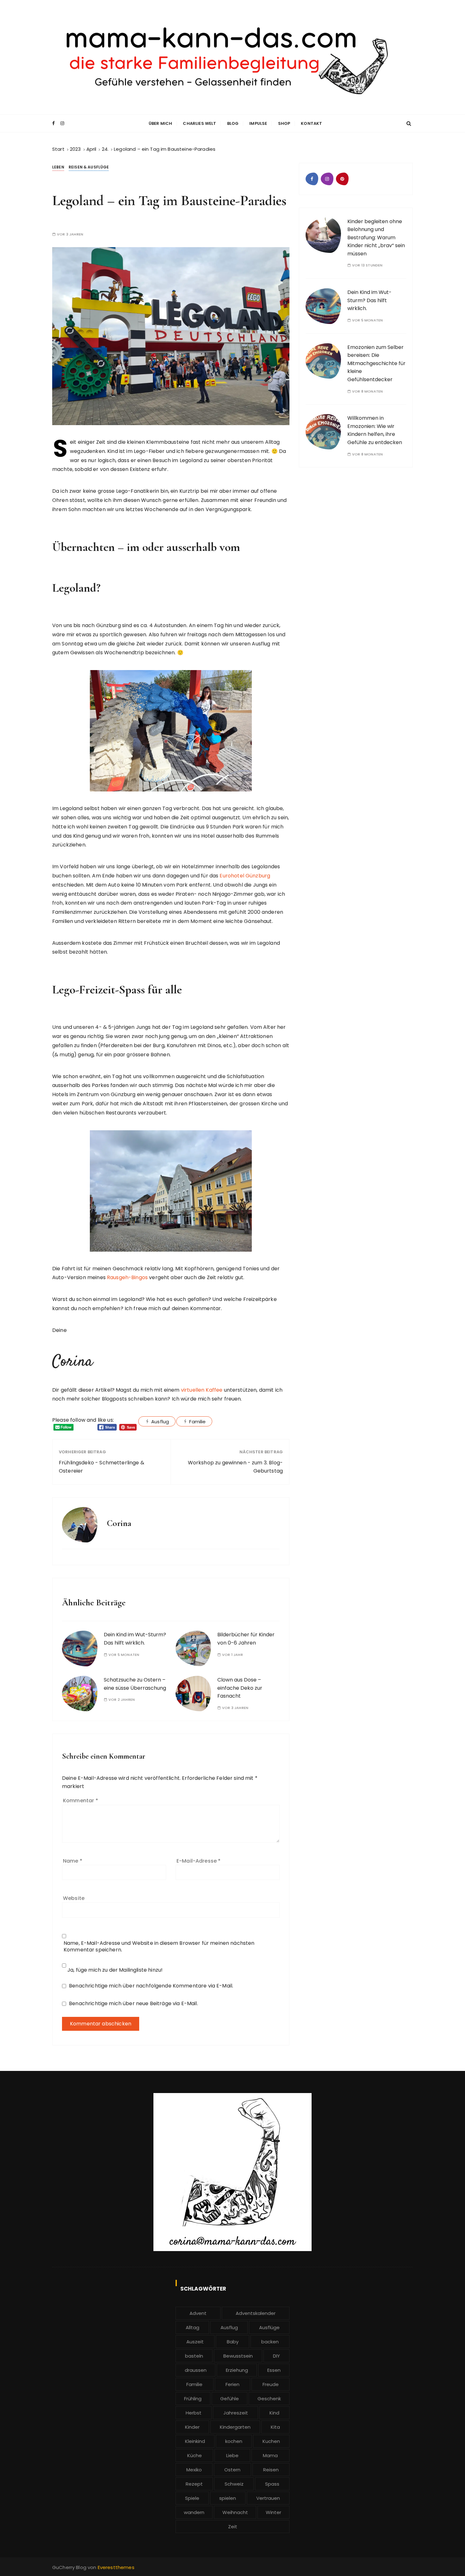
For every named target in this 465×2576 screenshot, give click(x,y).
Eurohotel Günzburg (245, 876)
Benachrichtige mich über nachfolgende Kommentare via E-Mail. (151, 1986)
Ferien (232, 2384)
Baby (233, 2342)
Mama (270, 2455)
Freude (271, 2384)
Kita (275, 2427)
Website (74, 1898)
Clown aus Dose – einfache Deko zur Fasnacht (240, 1688)
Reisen (271, 2470)
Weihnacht (235, 2512)
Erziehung (237, 2370)
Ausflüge (269, 2327)
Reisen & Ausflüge (89, 167)
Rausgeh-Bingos (127, 1277)
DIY (276, 2356)
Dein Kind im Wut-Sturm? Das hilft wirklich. (369, 300)
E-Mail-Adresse (198, 1861)
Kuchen (271, 2441)
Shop (284, 123)
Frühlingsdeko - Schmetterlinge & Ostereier (102, 1467)
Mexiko (194, 2470)
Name (73, 1861)
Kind (274, 2413)
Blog (233, 123)
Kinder (192, 2427)
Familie (197, 1422)
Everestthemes (116, 2567)
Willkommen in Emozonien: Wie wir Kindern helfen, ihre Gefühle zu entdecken (375, 430)
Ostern (232, 2470)
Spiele (192, 2498)
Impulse (258, 123)
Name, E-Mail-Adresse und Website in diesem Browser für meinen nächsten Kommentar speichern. (159, 1946)
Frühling (193, 2399)
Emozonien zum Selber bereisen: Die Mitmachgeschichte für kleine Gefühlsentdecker (376, 363)
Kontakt (311, 123)
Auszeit (195, 2342)
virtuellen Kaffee (202, 1390)
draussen (196, 2370)
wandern (194, 2512)
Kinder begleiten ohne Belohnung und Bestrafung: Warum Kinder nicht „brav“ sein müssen (376, 238)
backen (270, 2342)
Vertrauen (268, 2498)
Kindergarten (235, 2427)
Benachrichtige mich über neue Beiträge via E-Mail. (133, 2003)
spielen (228, 2498)
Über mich (160, 123)
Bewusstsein (238, 2356)
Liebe (232, 2455)
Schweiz (234, 2484)
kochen (234, 2441)
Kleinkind (195, 2441)
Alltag (192, 2327)
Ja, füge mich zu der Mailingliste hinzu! (114, 1970)
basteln (194, 2356)
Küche (195, 2455)
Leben (58, 167)
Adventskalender (256, 2313)
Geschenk (269, 2399)
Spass (272, 2484)
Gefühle (229, 2399)
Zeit (233, 2527)
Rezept (194, 2484)
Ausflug (160, 1422)
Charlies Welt (199, 123)
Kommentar (81, 1801)
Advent (198, 2313)
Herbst (194, 2413)
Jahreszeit (236, 2413)
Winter (273, 2512)
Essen (274, 2370)
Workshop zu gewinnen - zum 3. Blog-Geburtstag (235, 1467)
